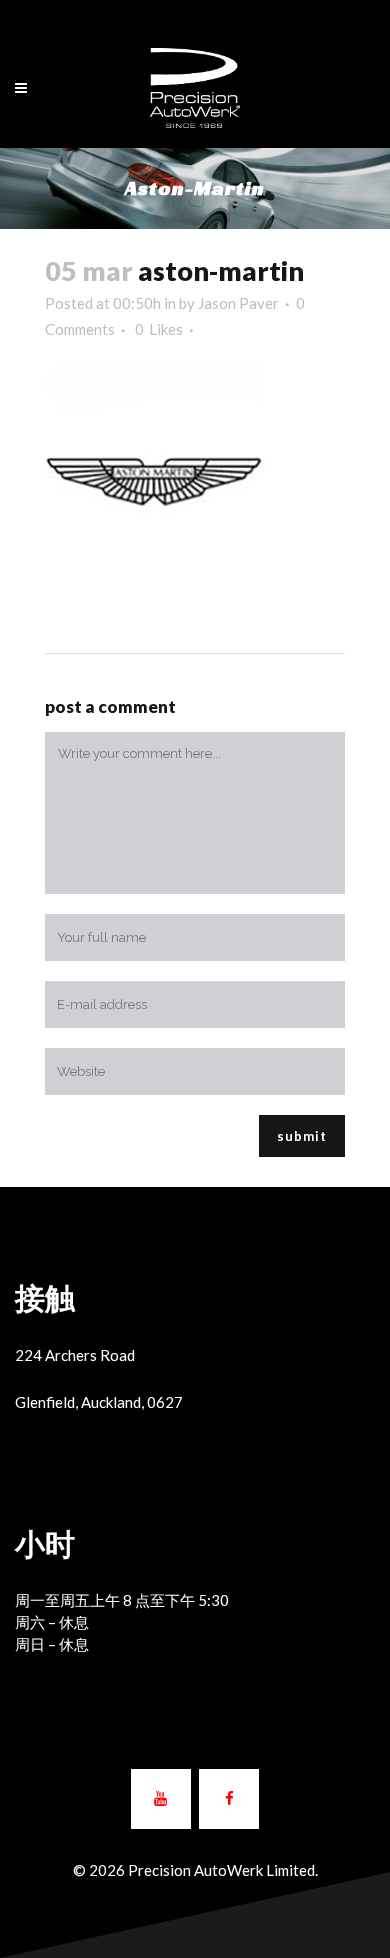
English (174, 18)
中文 (226, 18)
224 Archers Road (75, 1355)
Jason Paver (238, 303)
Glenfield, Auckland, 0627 (99, 1402)
